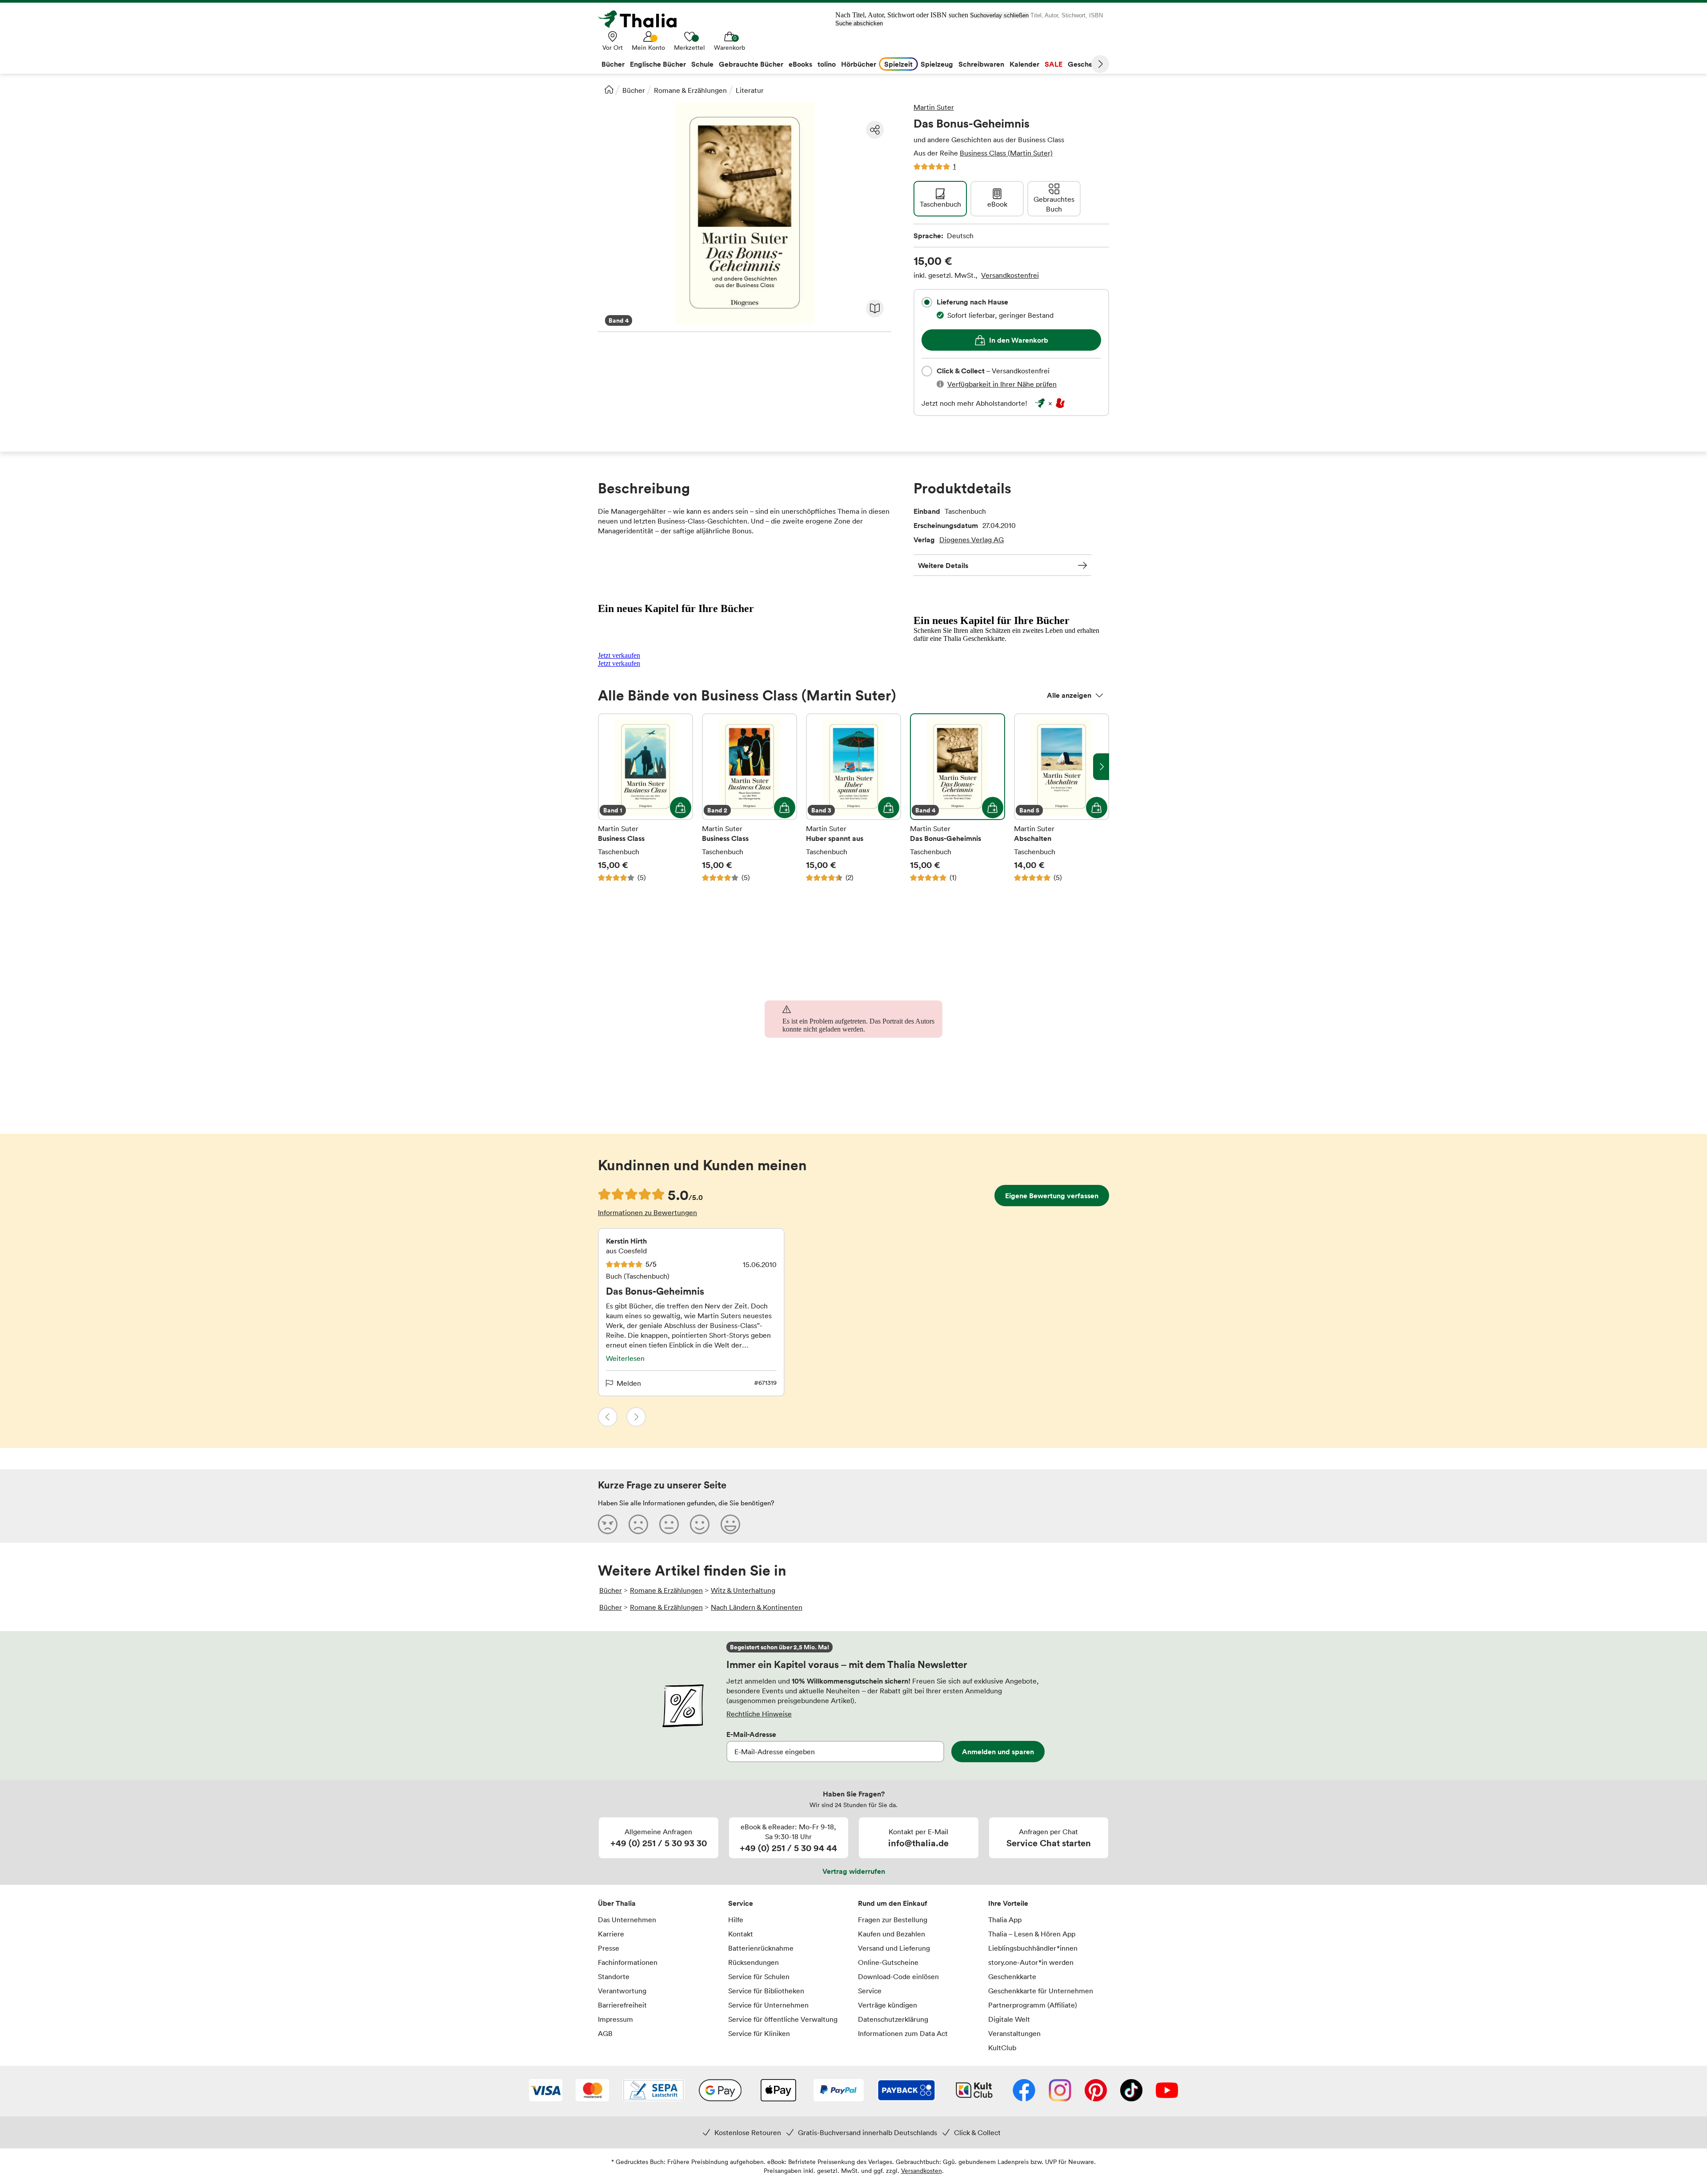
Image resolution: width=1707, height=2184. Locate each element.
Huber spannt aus (853, 798)
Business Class (645, 798)
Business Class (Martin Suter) (1006, 153)
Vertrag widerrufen (854, 1871)
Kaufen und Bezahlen (892, 1934)
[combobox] (927, 302)
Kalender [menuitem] (1024, 64)
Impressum (615, 2019)
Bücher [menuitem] (613, 64)
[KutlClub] (974, 2091)
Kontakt (741, 1934)
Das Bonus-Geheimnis (958, 798)
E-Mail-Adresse (751, 1734)
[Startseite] (609, 89)
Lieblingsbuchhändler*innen (1033, 1948)
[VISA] (546, 2091)
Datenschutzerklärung (893, 2019)
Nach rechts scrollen (1101, 767)
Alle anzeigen (1069, 695)
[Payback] (906, 2091)
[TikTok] (1131, 2091)
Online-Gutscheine (888, 1962)
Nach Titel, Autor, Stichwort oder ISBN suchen (902, 15)
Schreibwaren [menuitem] (981, 64)
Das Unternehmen (627, 1920)
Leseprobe (875, 308)
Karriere (611, 1934)
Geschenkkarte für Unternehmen (1041, 1991)
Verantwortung (622, 1991)
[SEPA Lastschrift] (653, 2091)
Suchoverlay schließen (999, 15)
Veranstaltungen (1014, 2033)
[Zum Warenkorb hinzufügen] (681, 808)
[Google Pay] (720, 2091)
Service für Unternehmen (768, 2005)
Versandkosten (922, 2170)
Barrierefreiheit (622, 2005)
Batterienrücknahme (761, 1948)
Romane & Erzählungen (690, 90)
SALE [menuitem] (1054, 64)
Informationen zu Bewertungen (647, 1212)
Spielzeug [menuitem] (937, 64)
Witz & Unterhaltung (743, 1590)
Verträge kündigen (888, 2005)
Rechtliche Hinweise (759, 1714)
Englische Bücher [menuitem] (658, 64)
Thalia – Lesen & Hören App (1032, 1934)
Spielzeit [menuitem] (898, 64)
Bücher (634, 90)
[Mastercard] (592, 2091)
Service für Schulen (759, 1976)
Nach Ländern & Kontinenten (757, 1607)
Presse (609, 1948)
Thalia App (1005, 1920)
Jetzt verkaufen (619, 655)
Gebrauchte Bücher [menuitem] (751, 64)
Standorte (614, 1976)
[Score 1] (608, 1524)
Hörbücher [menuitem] (859, 64)
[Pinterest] (1096, 2091)
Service (741, 1903)
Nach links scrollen (606, 767)
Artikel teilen (875, 130)
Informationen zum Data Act (903, 2033)
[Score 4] (700, 1524)
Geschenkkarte (1012, 1976)
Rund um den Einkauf (893, 1903)
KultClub (1002, 2048)
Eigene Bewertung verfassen (1052, 1196)
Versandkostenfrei (1010, 275)
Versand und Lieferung (894, 1948)
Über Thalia (617, 1903)
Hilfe (736, 1920)
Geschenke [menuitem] (1086, 64)
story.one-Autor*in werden (1031, 1962)
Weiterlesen (625, 1358)
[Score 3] (669, 1524)
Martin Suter (934, 107)
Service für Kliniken (759, 2033)
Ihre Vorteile (1008, 1903)
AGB (605, 2033)
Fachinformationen (628, 1962)
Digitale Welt (1009, 2019)
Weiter (1100, 64)
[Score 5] (730, 1524)
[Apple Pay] (778, 2091)
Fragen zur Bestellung (893, 1920)
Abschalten (1062, 798)
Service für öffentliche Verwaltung (783, 2019)
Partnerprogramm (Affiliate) (1033, 2005)
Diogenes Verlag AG (972, 540)
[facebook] (1024, 2091)
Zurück (608, 1417)
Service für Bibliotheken (766, 1991)
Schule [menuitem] (702, 64)
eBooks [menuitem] (800, 64)
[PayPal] (839, 2091)
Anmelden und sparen (998, 1752)
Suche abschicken (859, 23)
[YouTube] (1167, 2091)
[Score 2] (638, 1524)
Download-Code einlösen (898, 1976)
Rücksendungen (753, 1962)
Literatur (750, 90)
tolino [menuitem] (827, 64)
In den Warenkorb (1019, 340)
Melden (629, 1383)
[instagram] (1060, 2091)
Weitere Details (943, 565)
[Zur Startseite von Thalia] (642, 19)
